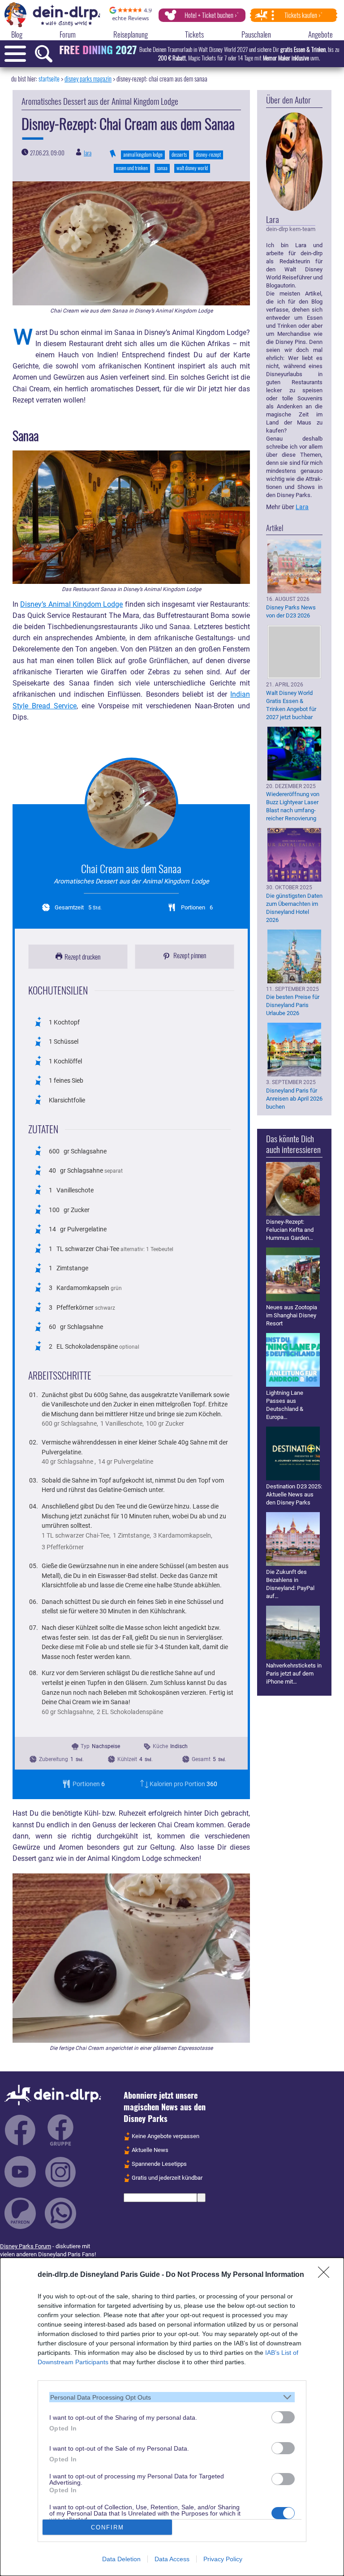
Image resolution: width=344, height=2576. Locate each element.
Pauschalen (256, 34)
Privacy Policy (223, 2559)
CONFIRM (107, 2527)
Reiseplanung (131, 34)
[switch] (283, 2417)
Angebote (320, 34)
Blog (17, 34)
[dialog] (172, 2417)
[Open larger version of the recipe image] (131, 804)
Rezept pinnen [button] (189, 955)
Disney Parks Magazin (88, 79)
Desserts (179, 154)
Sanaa (162, 168)
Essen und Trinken (132, 168)
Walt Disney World (192, 168)
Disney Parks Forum (26, 2246)
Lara (88, 153)
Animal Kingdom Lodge (143, 154)
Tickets (194, 34)
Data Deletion (121, 2559)
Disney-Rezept (208, 154)
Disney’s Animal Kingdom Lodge (71, 604)
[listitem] (172, 2397)
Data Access (172, 2559)
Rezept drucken (82, 956)
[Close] (327, 2275)
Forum (68, 34)
